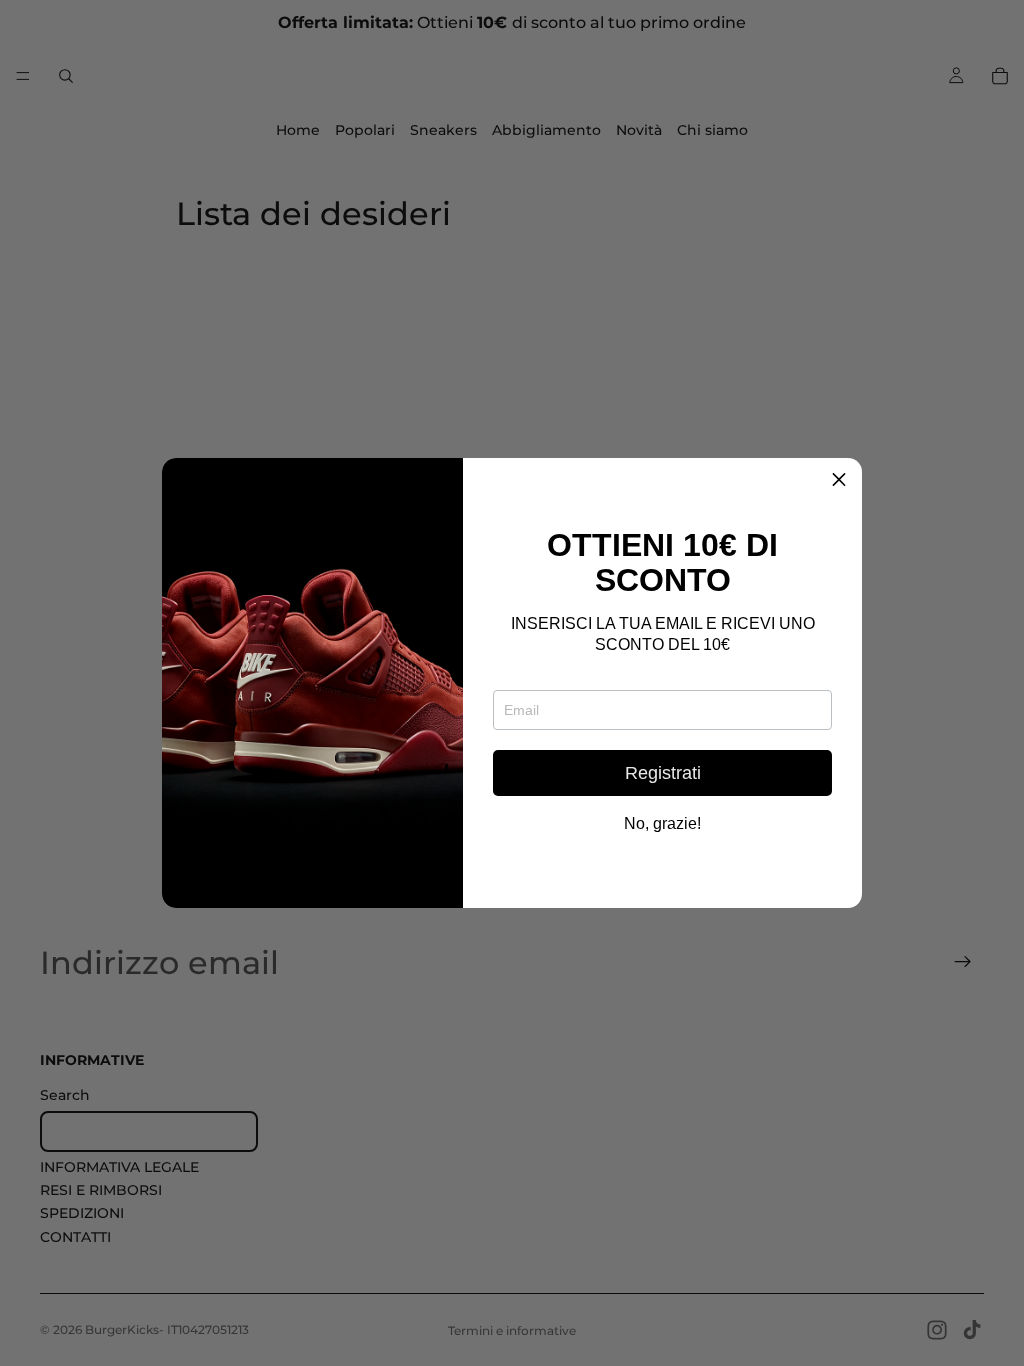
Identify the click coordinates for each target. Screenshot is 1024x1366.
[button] (839, 481)
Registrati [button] (663, 773)
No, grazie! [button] (662, 824)
